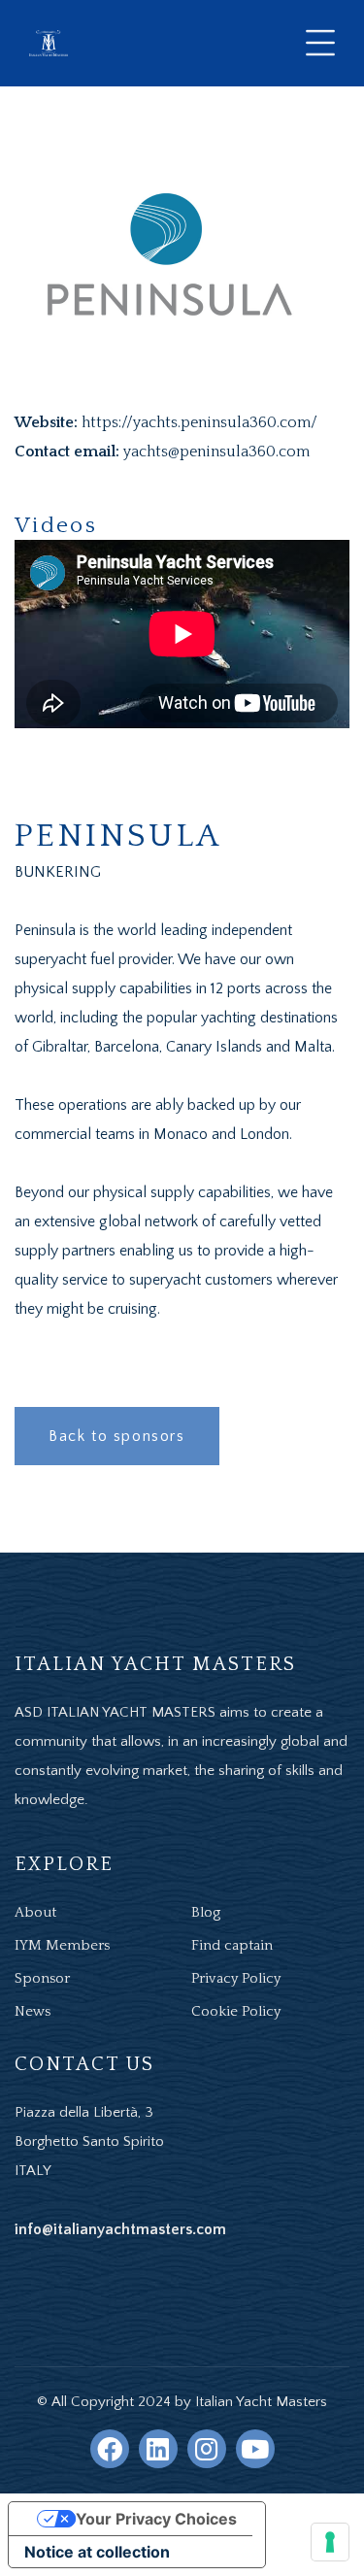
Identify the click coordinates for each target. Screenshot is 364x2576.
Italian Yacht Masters (261, 2402)
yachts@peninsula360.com (216, 452)
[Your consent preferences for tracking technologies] (330, 2542)
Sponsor (42, 1978)
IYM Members (62, 1945)
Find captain (232, 1945)
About (35, 1912)
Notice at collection (97, 2552)
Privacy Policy (236, 1978)
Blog (206, 1912)
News (33, 2011)
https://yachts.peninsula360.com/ (199, 422)
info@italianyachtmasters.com (120, 2229)
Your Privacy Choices (156, 2519)
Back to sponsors (117, 1436)
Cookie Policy (236, 2011)
